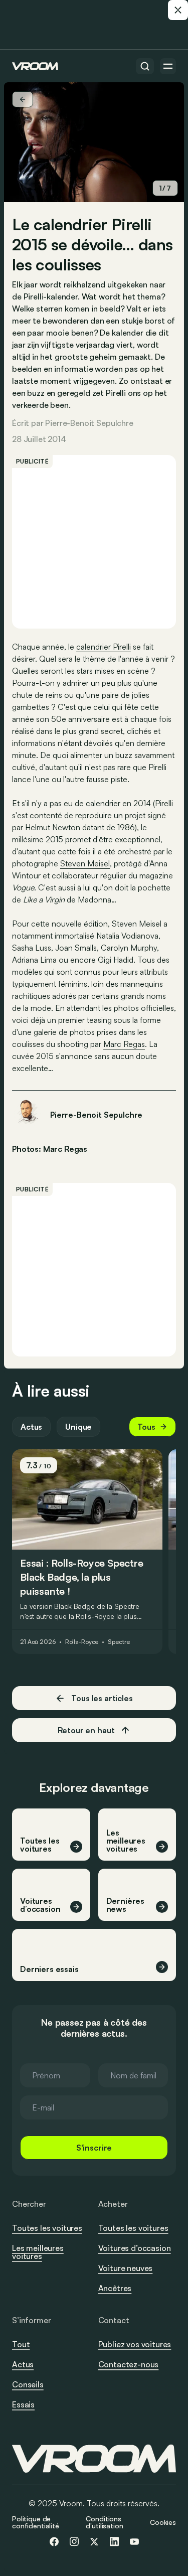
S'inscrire (94, 2148)
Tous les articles (102, 1698)
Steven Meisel (85, 863)
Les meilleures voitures (38, 2252)
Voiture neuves (126, 2268)
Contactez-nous (129, 2365)
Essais (23, 2404)
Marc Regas (124, 1044)
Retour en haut (86, 1730)
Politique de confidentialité (36, 2522)
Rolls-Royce (82, 1642)
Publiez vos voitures (135, 2344)
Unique (78, 1427)
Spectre (119, 1642)
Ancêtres (115, 2288)
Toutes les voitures (47, 2228)
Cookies (163, 2522)
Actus (31, 1427)
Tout (21, 2344)
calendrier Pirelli (104, 647)
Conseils (28, 2384)
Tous (146, 1427)
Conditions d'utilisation (104, 2522)
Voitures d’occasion (135, 2248)
